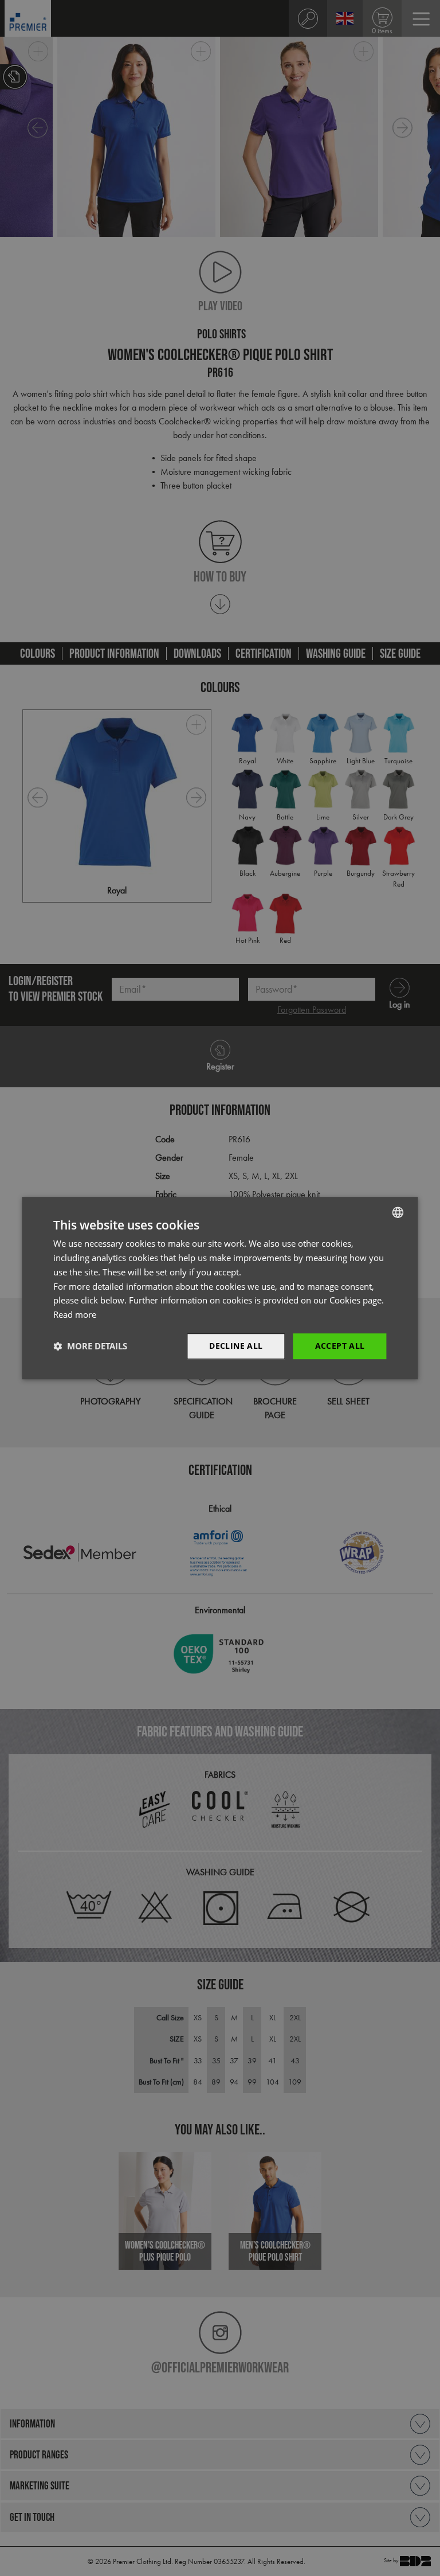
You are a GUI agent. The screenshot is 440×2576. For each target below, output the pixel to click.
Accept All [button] (340, 1346)
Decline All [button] (236, 1346)
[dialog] (220, 1288)
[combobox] (398, 1212)
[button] (90, 1346)
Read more (75, 1314)
